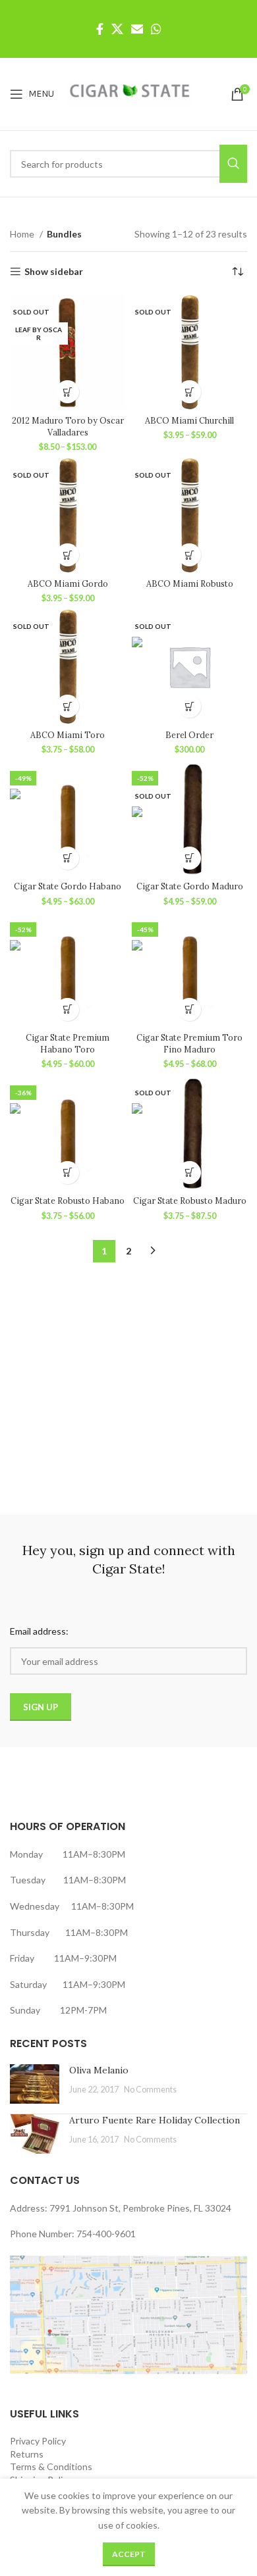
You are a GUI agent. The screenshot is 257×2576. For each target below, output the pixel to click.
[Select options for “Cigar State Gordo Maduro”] (189, 858)
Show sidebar (54, 272)
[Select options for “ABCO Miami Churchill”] (189, 392)
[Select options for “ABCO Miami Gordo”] (68, 555)
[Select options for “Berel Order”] (189, 706)
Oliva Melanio (99, 2070)
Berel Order (189, 735)
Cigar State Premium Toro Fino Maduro (189, 1043)
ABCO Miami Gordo (68, 583)
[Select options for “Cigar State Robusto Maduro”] (189, 1173)
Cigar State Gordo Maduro (190, 886)
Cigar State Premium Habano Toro (68, 1043)
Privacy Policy (38, 2441)
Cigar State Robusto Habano (68, 1201)
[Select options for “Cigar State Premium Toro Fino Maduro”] (189, 1009)
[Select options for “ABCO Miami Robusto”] (189, 555)
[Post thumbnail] (35, 2084)
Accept (129, 2554)
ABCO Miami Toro (68, 735)
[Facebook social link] (100, 29)
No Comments (150, 2090)
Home (23, 234)
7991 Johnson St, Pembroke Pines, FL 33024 (140, 2208)
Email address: (39, 1631)
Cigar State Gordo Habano (68, 886)
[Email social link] (137, 29)
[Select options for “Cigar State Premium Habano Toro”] (68, 1009)
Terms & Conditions (51, 2466)
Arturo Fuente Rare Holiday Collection (155, 2120)
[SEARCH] (233, 164)
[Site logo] (130, 93)
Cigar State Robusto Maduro (190, 1201)
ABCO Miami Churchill (189, 420)
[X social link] (117, 29)
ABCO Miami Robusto (190, 583)
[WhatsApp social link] (156, 29)
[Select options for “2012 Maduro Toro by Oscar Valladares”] (68, 392)
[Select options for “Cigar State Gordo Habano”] (68, 858)
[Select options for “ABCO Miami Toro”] (68, 706)
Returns (27, 2454)
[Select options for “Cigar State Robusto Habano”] (68, 1173)
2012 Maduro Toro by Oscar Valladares (68, 426)
